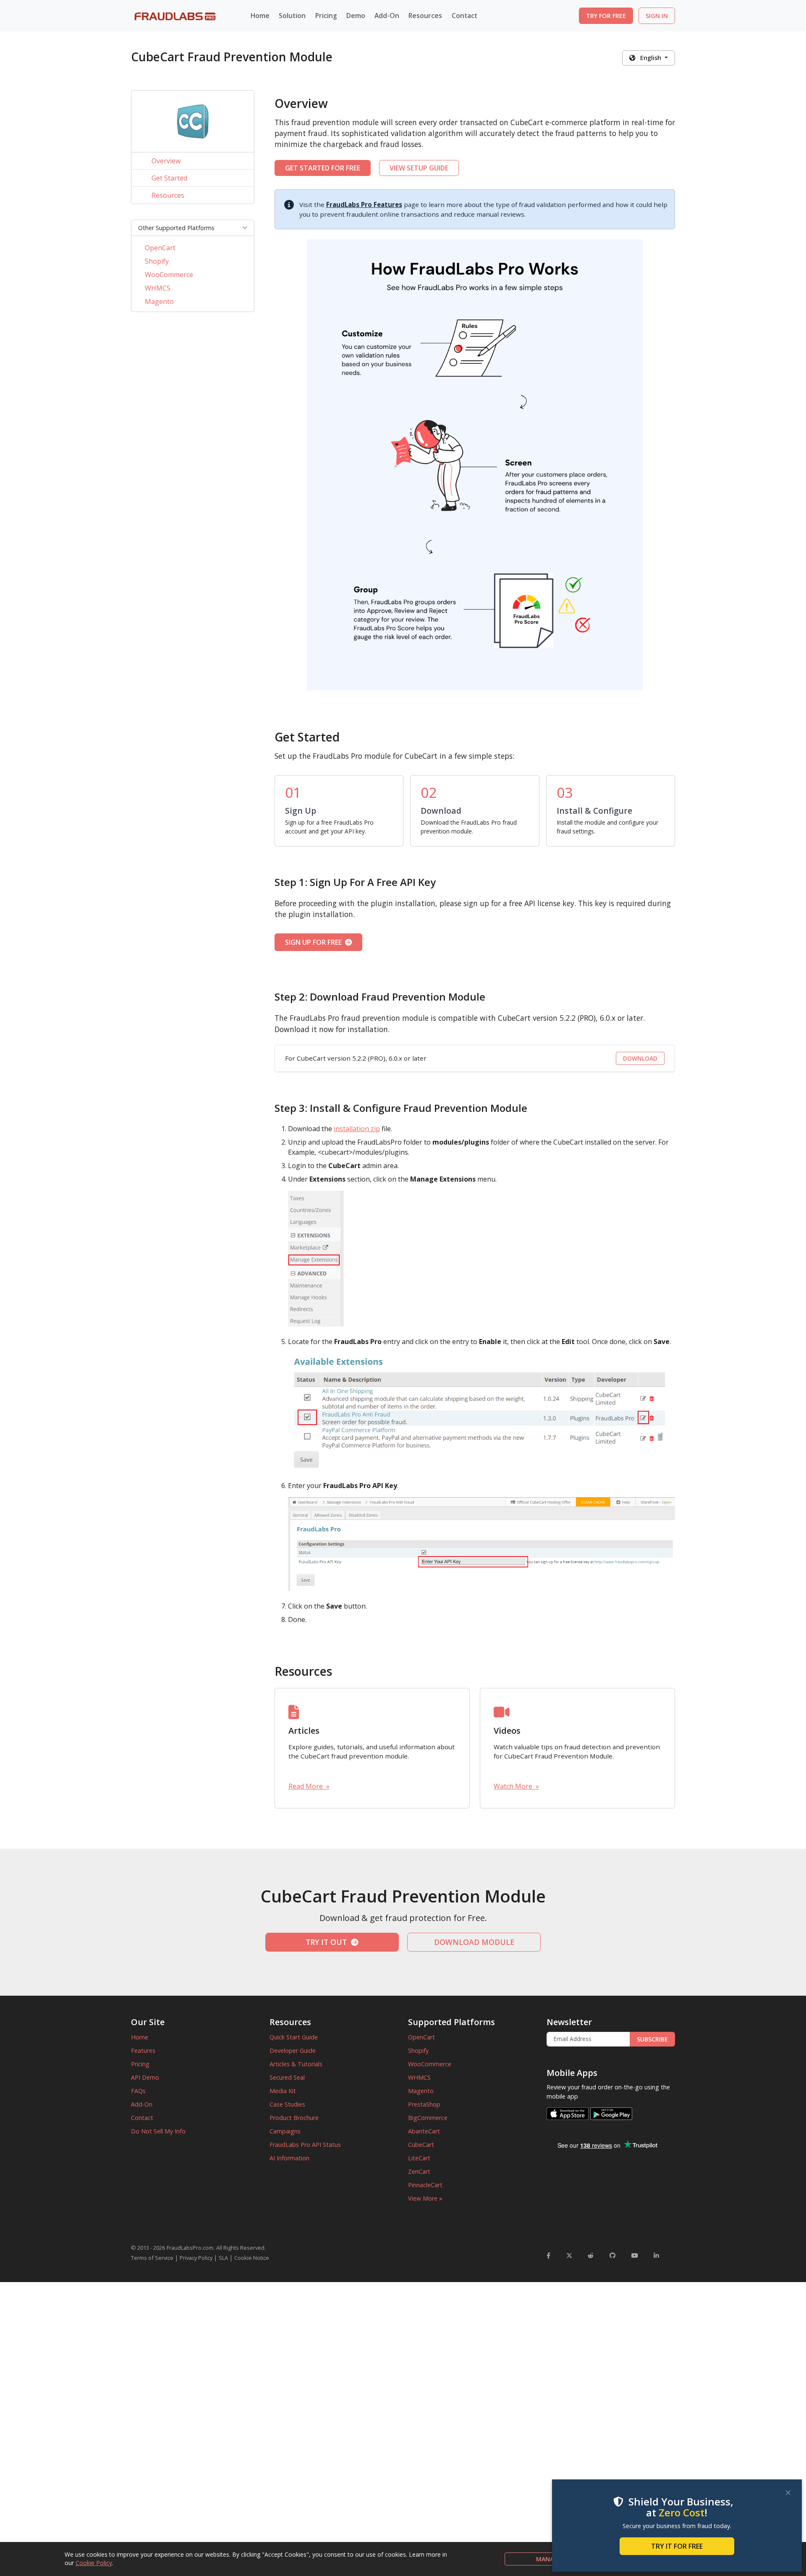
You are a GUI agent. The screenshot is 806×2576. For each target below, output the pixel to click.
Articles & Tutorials (296, 2064)
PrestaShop (424, 2104)
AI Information (289, 2158)
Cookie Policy (94, 2563)
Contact (464, 16)
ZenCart (419, 2171)
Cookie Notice (252, 2258)
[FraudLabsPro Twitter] (569, 2255)
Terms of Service (152, 2258)
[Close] (788, 2493)
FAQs (138, 2091)
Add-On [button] (387, 16)
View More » (425, 2198)
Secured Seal (287, 2077)
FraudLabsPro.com (190, 2248)
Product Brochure (294, 2118)
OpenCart (160, 248)
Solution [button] (292, 16)
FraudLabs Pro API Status (305, 2145)
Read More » (309, 1786)
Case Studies (287, 2104)
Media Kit (283, 2091)
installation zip (357, 1129)
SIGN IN (657, 16)
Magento (159, 301)
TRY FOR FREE (606, 16)
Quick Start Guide (294, 2037)
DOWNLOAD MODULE (474, 1942)
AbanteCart (424, 2131)
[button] (193, 228)
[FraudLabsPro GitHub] (612, 2255)
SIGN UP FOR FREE (315, 942)
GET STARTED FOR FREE (323, 168)
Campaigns (285, 2131)
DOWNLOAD (640, 1058)
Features (143, 2051)
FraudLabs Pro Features (364, 204)
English (649, 58)
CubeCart (421, 2145)
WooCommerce (169, 275)
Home (260, 16)
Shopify (157, 261)
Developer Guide (293, 2051)
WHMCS (158, 288)
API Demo (145, 2077)
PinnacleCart (425, 2185)
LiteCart (419, 2158)
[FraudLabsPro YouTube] (635, 2255)
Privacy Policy (196, 2258)
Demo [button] (356, 16)
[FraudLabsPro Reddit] (591, 2255)
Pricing (326, 16)
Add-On (142, 2104)
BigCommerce (428, 2118)
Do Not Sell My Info (158, 2131)
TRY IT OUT (328, 1942)
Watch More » (516, 1786)
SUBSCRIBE (652, 2039)
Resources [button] (425, 16)
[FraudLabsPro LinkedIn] (656, 2255)
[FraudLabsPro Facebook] (548, 2255)
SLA (223, 2258)
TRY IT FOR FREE (677, 2546)
